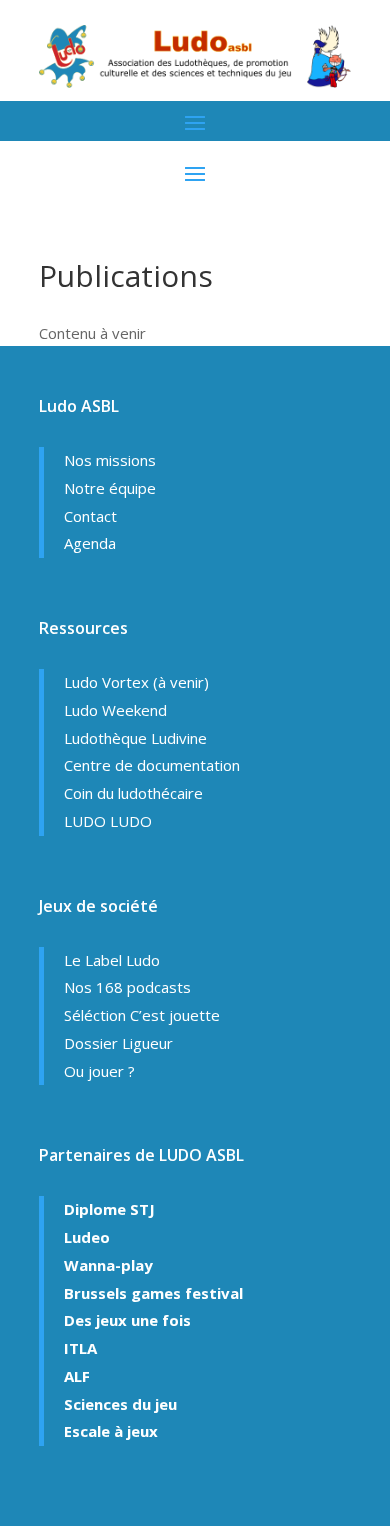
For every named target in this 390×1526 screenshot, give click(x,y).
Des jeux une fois (127, 1320)
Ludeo (87, 1237)
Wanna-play (108, 1265)
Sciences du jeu (120, 1404)
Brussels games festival (153, 1293)
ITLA (80, 1348)
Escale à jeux (111, 1431)
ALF (77, 1376)
